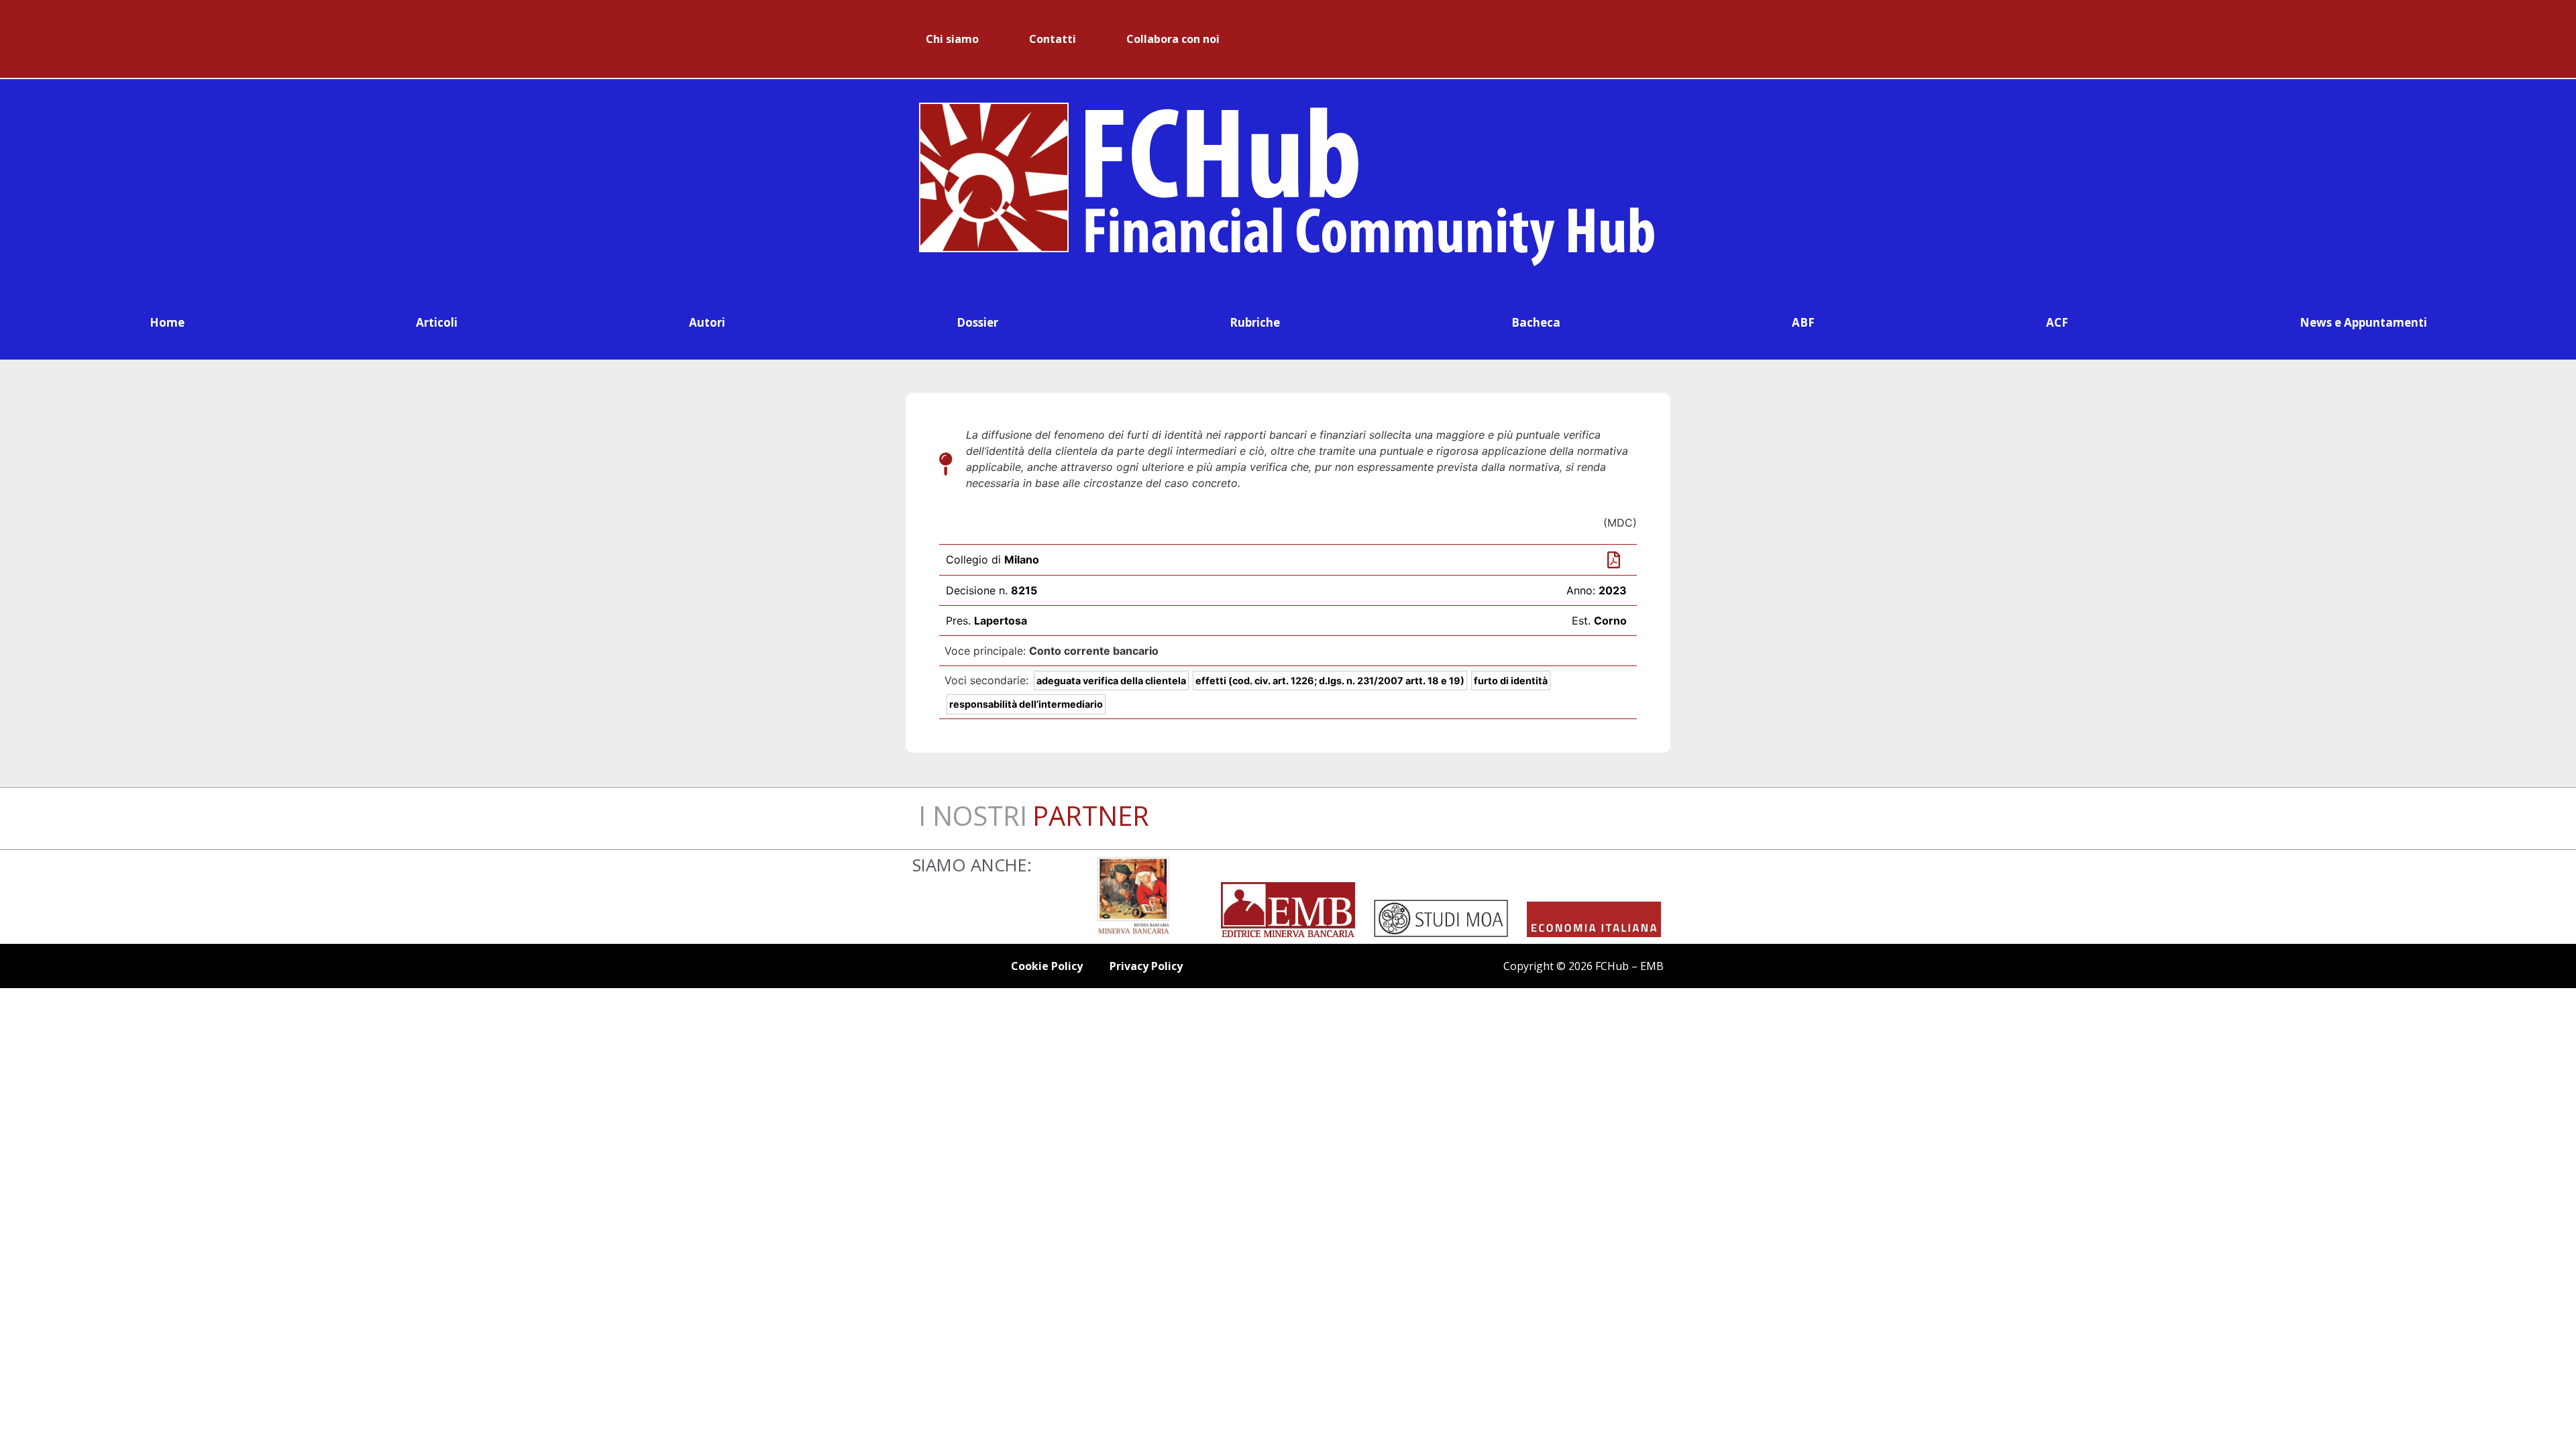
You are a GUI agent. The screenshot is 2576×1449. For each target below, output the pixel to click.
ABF (1803, 322)
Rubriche (1255, 322)
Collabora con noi (1173, 39)
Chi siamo (952, 39)
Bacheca (1536, 322)
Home (167, 322)
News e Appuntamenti (2363, 322)
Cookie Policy (1047, 966)
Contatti (1053, 39)
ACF (2057, 322)
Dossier (977, 322)
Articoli (437, 322)
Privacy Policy (1146, 966)
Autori (707, 322)
